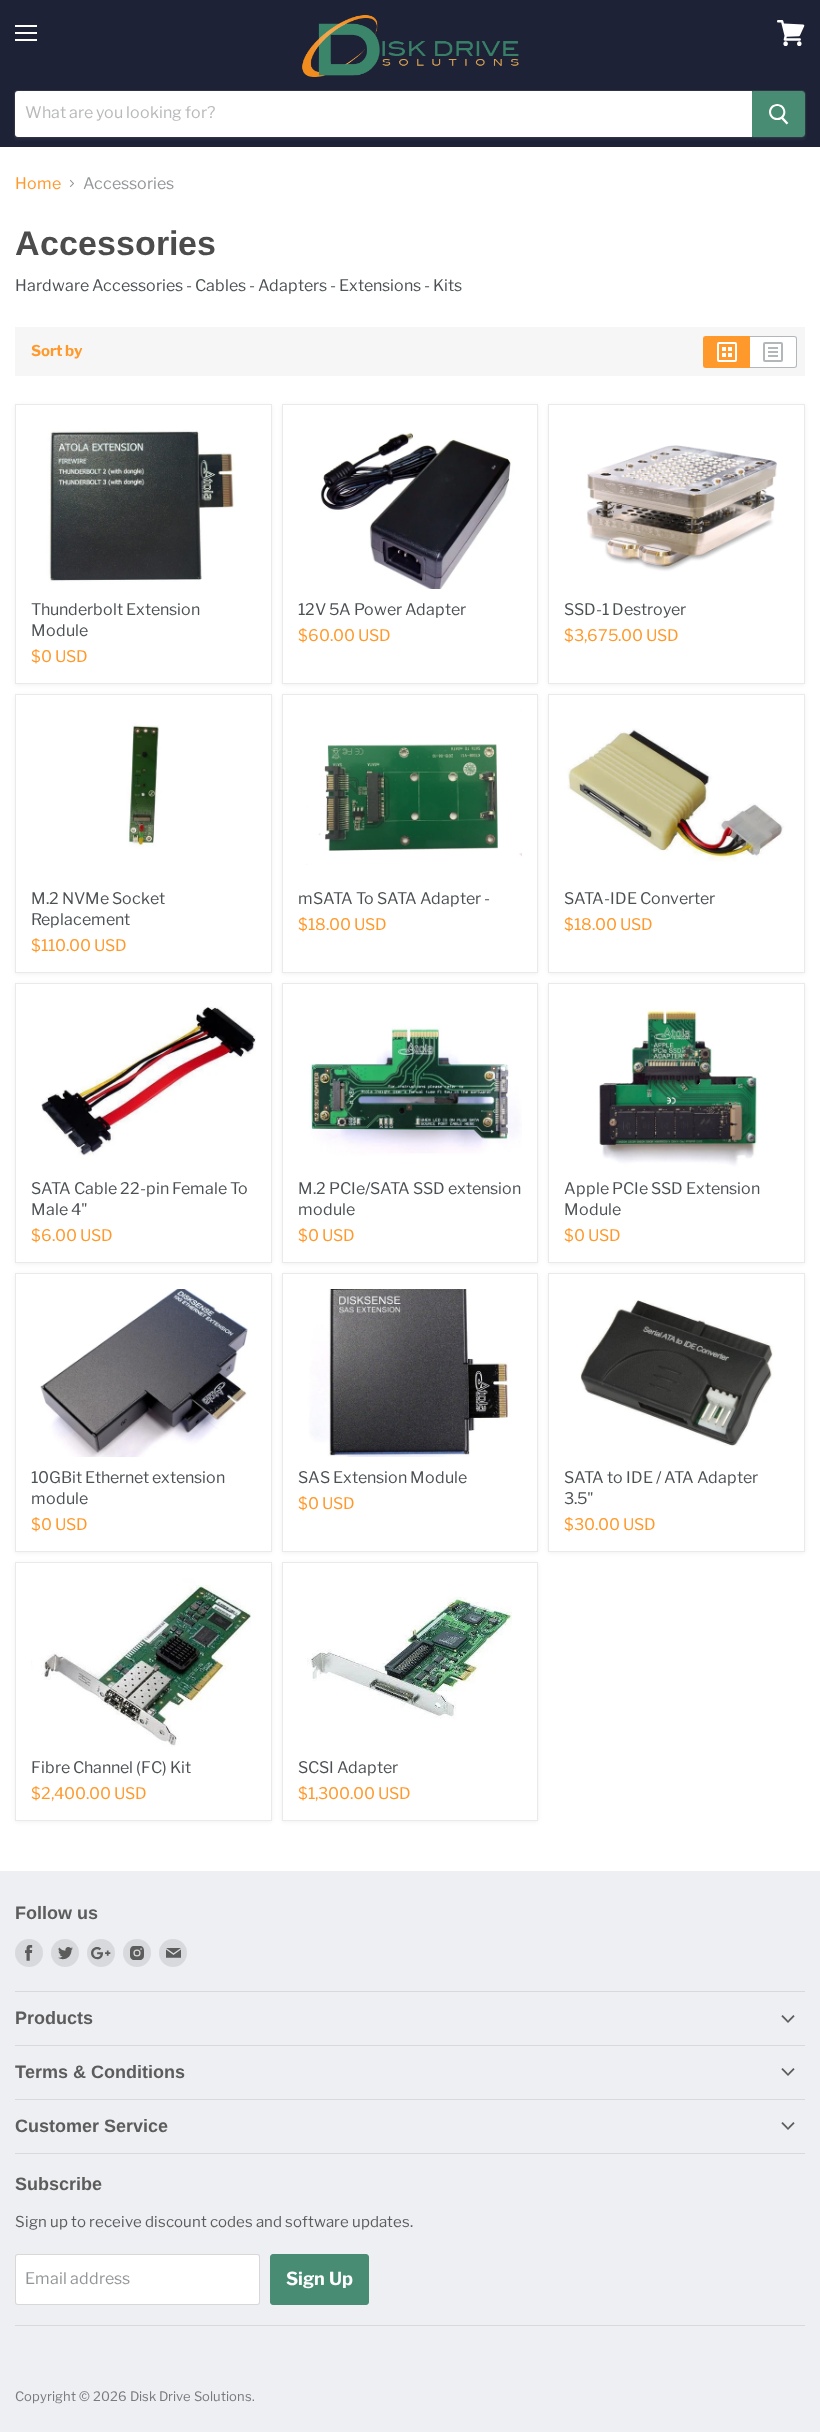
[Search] (778, 114)
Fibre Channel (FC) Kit (111, 1767)
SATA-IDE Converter (639, 898)
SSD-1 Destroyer (625, 609)
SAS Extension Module (382, 1477)
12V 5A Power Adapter (382, 609)
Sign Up (319, 2278)
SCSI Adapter (348, 1767)
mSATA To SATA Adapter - (394, 898)
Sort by (56, 351)
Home (38, 184)
